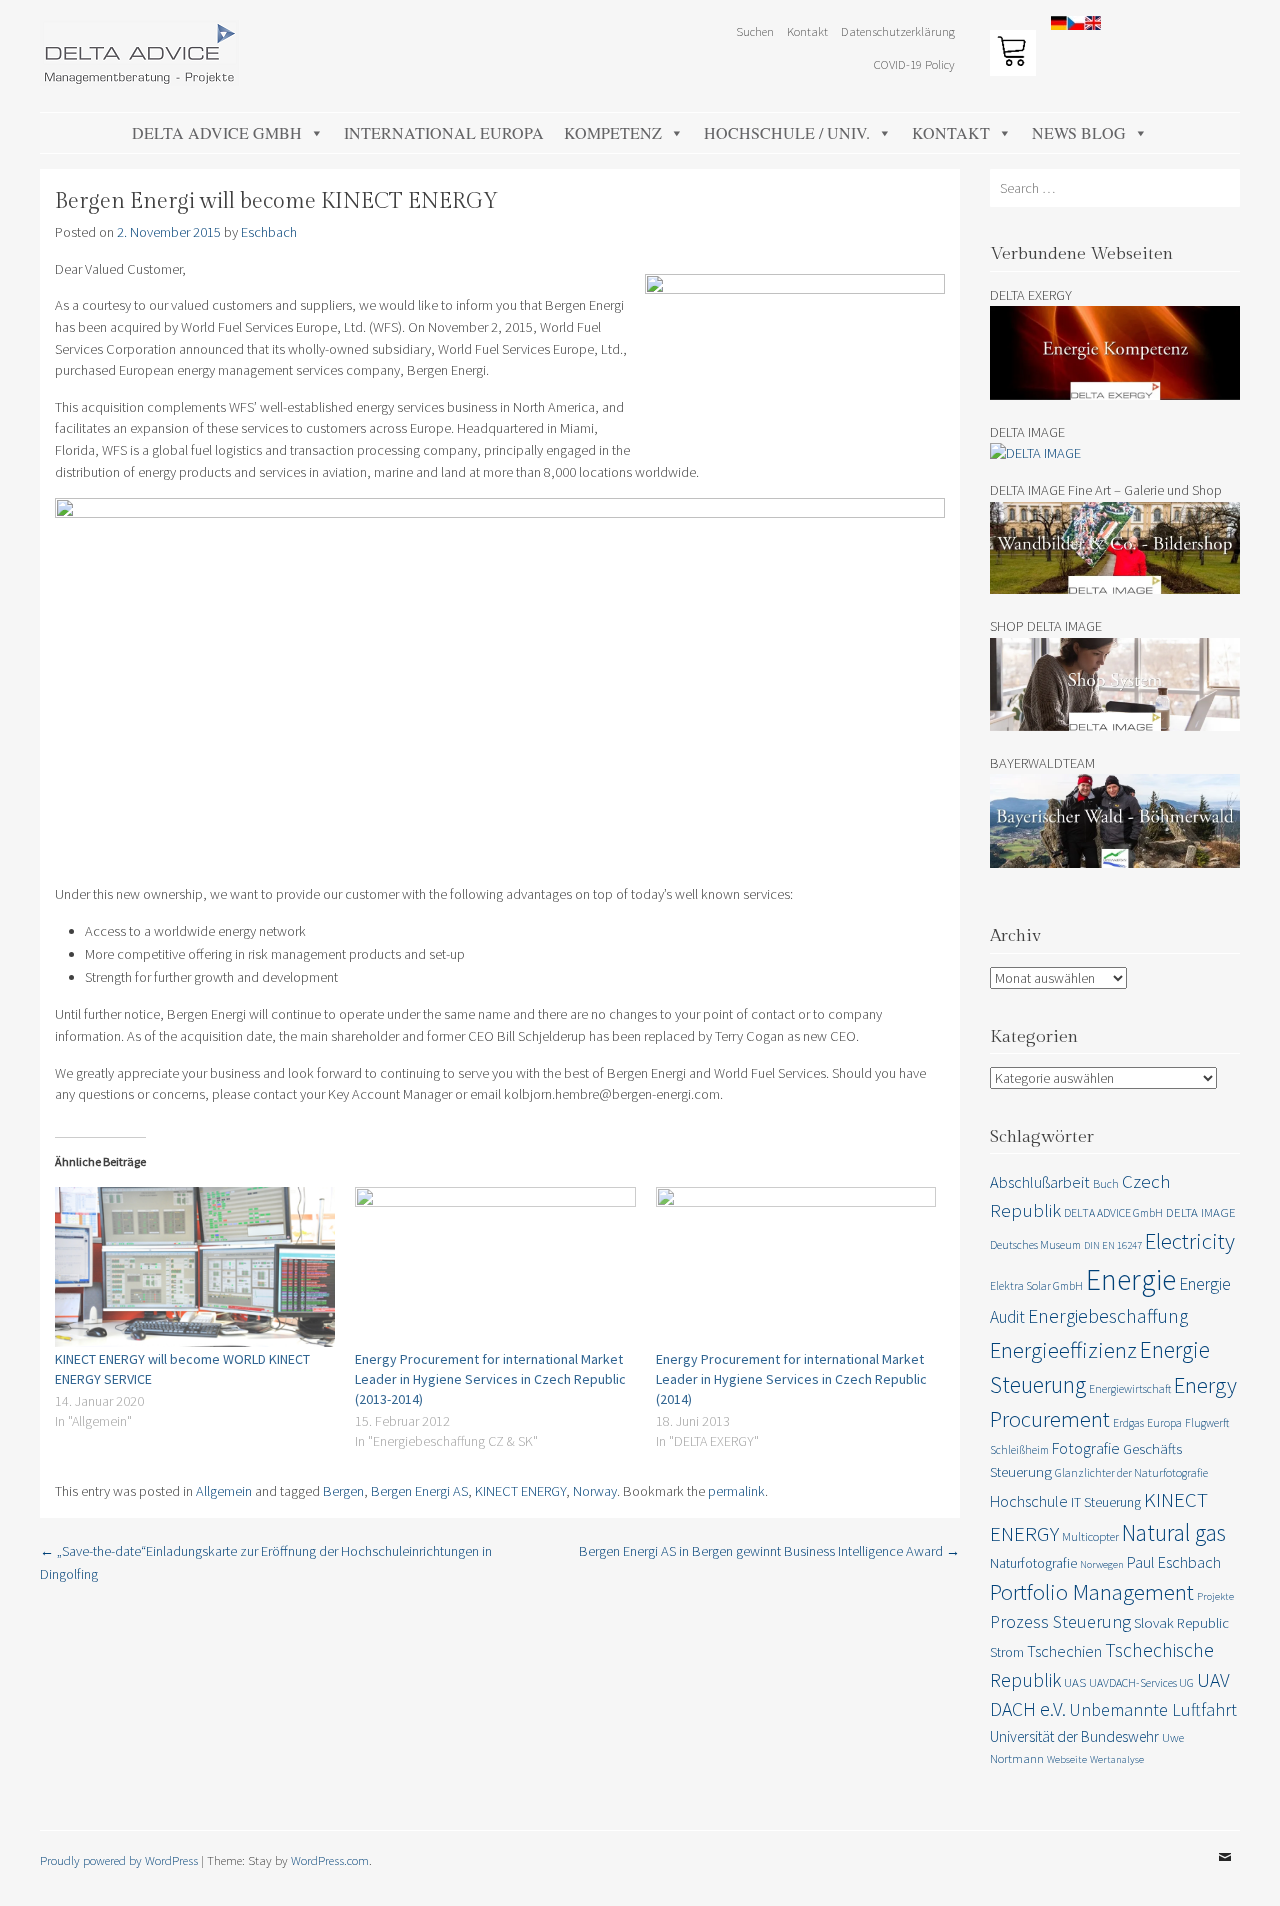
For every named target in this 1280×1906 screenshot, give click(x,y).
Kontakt (951, 132)
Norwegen (1102, 1564)
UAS (1075, 1682)
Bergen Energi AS (419, 1491)
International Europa (444, 132)
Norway (595, 1491)
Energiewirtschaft (1130, 1388)
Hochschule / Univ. (787, 132)
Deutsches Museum (1035, 1244)
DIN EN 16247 (1113, 1245)
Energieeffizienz (1063, 1350)
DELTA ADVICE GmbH (217, 132)
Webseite (1067, 1759)
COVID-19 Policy (914, 64)
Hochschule (1029, 1501)
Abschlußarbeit (1040, 1182)
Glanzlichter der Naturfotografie (1131, 1472)
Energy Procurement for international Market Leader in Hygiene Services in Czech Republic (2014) (791, 1379)
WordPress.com (330, 1860)
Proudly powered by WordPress (119, 1860)
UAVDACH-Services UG (1141, 1682)
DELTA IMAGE (1201, 1212)
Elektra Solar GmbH (1036, 1285)
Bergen (343, 1491)
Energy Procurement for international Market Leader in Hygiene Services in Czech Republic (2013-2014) (490, 1379)
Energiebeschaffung (1108, 1316)
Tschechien (1064, 1651)
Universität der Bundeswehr (1074, 1736)
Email (1225, 1872)
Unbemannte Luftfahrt (1153, 1709)
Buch (1106, 1183)
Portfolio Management (1092, 1591)
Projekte (1215, 1596)
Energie (1131, 1279)
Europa (1164, 1422)
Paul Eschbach (1174, 1562)
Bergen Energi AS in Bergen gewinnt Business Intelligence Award (769, 1551)
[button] (1237, 28)
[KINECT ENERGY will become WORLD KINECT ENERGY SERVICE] (195, 1267)
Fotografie (1086, 1448)
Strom (1007, 1652)
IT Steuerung (1106, 1502)
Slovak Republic (1181, 1622)
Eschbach (269, 232)
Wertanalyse (1117, 1759)
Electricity (1190, 1241)
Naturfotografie (1033, 1563)
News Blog (1079, 132)
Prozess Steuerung (1060, 1621)
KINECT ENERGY (520, 1491)
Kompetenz (613, 132)
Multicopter (1090, 1536)
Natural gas (1174, 1532)
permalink (736, 1491)
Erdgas (1128, 1422)
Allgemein (224, 1491)
